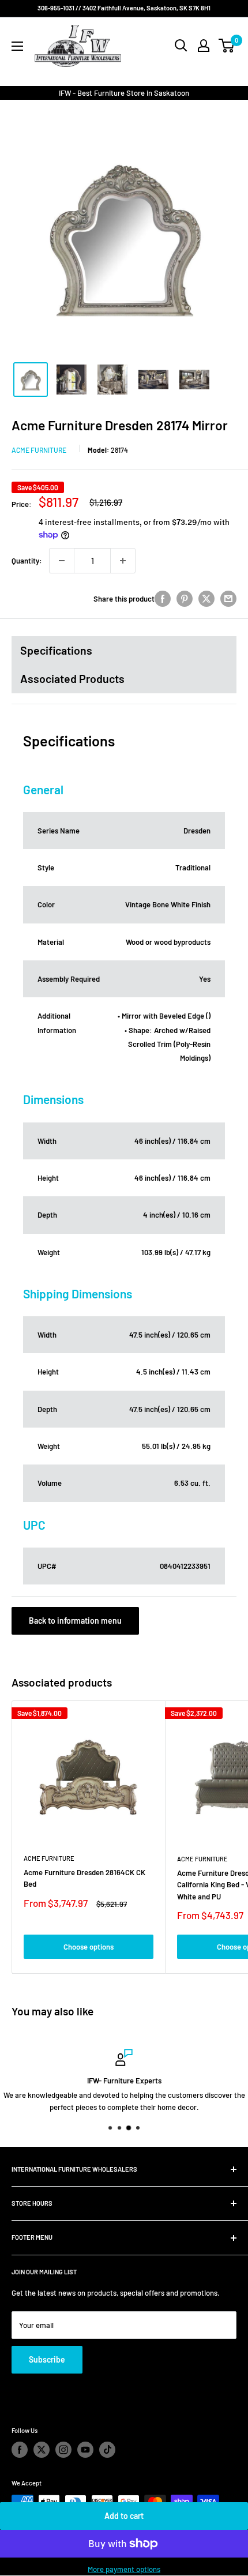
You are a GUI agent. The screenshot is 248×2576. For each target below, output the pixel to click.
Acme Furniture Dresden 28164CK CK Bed (84, 1878)
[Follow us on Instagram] (63, 2450)
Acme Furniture (39, 450)
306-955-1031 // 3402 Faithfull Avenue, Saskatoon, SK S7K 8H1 (124, 8)
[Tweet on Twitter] (206, 599)
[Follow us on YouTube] (85, 2450)
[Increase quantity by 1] (123, 561)
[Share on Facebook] (163, 599)
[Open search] (181, 46)
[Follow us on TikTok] (107, 2450)
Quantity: (27, 561)
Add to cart (124, 2516)
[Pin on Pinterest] (185, 599)
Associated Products (72, 678)
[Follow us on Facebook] (20, 2450)
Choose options (89, 1947)
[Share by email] (228, 599)
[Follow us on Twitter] (42, 2450)
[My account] (204, 46)
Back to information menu (75, 1621)
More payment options (124, 2569)
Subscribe (47, 2359)
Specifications (56, 650)
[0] (227, 46)
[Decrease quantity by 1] (62, 561)
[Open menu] (17, 46)
